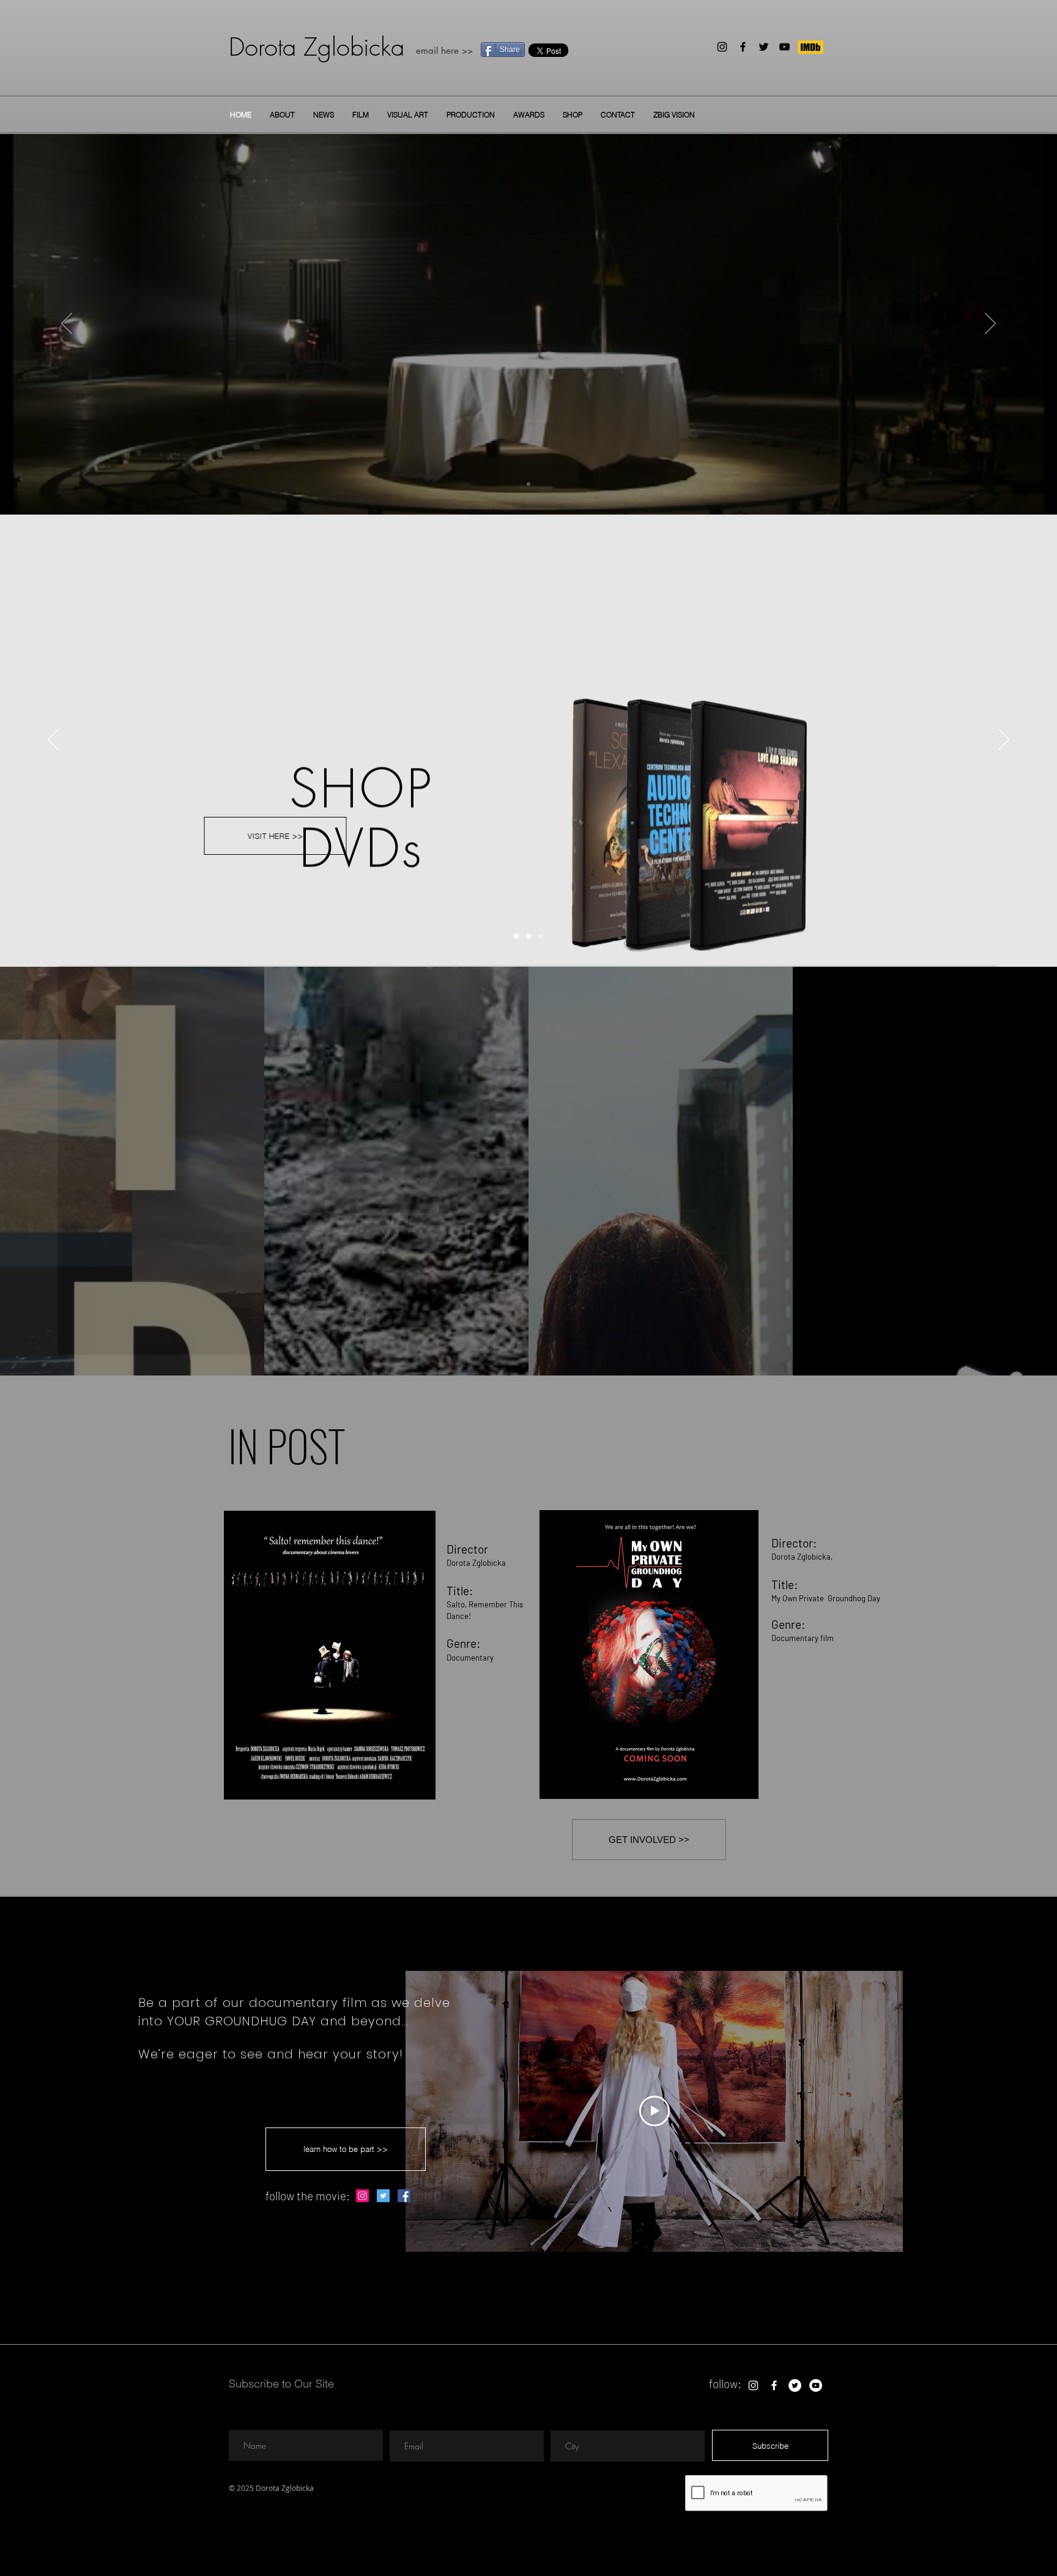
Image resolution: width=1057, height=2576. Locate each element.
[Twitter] (764, 47)
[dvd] (541, 936)
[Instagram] (722, 47)
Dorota (262, 47)
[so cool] (516, 936)
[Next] (990, 324)
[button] (361, 115)
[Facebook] (743, 47)
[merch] (528, 936)
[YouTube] (784, 47)
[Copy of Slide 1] (528, 484)
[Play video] (655, 2111)
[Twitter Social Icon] (383, 2196)
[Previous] (67, 324)
